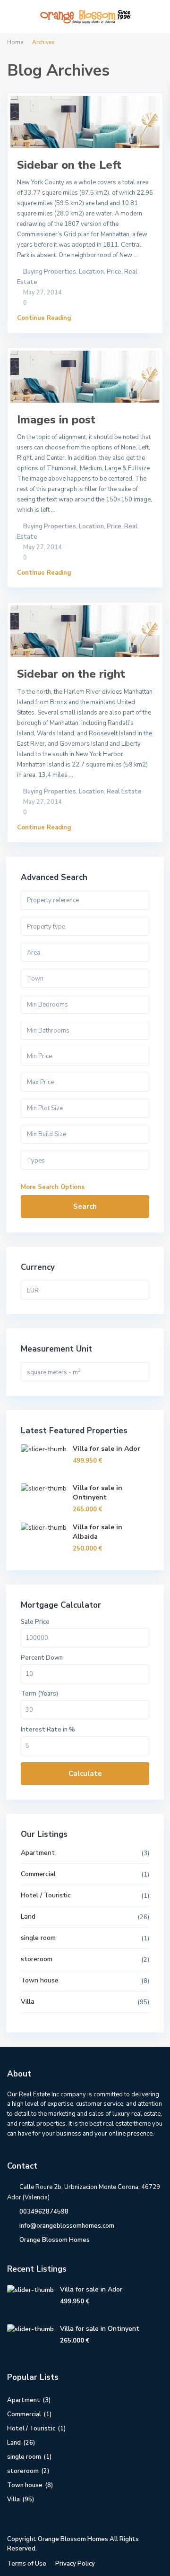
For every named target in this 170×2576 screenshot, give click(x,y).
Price (114, 272)
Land (28, 1917)
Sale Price (35, 1622)
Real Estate (124, 792)
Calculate (85, 1774)
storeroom (37, 1959)
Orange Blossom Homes (55, 2240)
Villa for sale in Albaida (98, 1532)
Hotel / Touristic (46, 1895)
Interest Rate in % (48, 1730)
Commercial (38, 1874)
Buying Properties (50, 272)
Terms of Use (27, 2564)
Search (85, 1206)
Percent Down (42, 1658)
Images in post (56, 420)
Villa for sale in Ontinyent (98, 1493)
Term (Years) (39, 1694)
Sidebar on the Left (69, 165)
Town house (40, 1980)
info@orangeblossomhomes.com (67, 2226)
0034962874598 (44, 2212)
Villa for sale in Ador (106, 1449)
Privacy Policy (75, 2564)
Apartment (38, 1853)
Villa (28, 2002)
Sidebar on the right (71, 674)
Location (91, 272)
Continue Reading (44, 318)
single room (38, 1938)
